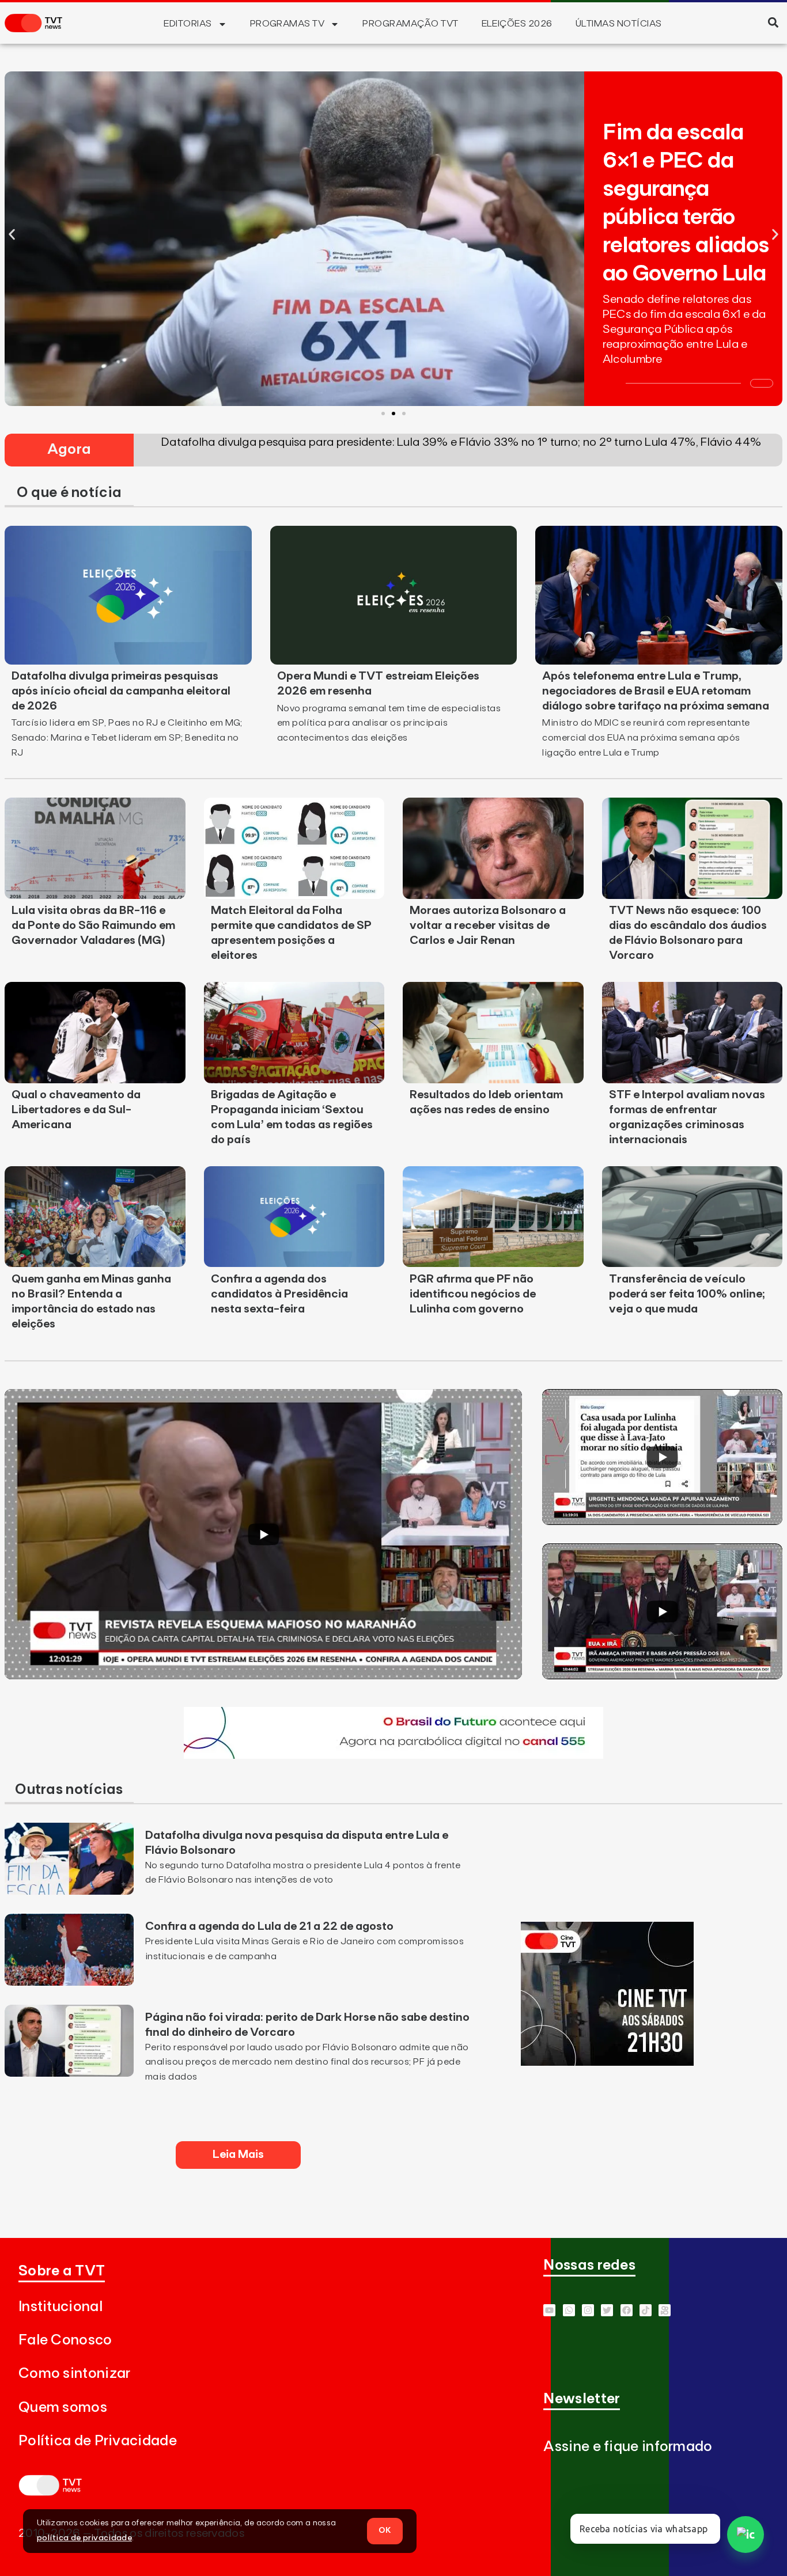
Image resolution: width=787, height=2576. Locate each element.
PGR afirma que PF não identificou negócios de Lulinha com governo (473, 1294)
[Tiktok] (646, 2310)
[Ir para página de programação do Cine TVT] (393, 1755)
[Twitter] (607, 2310)
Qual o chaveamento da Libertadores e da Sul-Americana (76, 1110)
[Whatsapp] (569, 2310)
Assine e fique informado (628, 2447)
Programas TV (287, 24)
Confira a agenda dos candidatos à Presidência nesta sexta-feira (279, 1294)
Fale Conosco (65, 2340)
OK (385, 2531)
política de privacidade (84, 2538)
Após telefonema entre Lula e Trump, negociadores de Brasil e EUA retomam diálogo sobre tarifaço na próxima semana (656, 691)
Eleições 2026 (517, 24)
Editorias (188, 24)
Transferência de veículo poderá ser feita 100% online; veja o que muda (687, 1294)
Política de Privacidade (98, 2441)
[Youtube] (549, 2310)
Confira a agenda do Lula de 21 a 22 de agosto (269, 1926)
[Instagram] (588, 2310)
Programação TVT (410, 24)
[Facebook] (627, 2310)
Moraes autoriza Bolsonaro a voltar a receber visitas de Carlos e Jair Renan (488, 925)
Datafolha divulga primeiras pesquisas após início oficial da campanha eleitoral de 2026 (121, 691)
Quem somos (63, 2408)
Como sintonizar (75, 2374)
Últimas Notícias (619, 24)
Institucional (60, 2307)
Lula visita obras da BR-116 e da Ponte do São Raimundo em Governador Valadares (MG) (93, 925)
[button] (773, 22)
